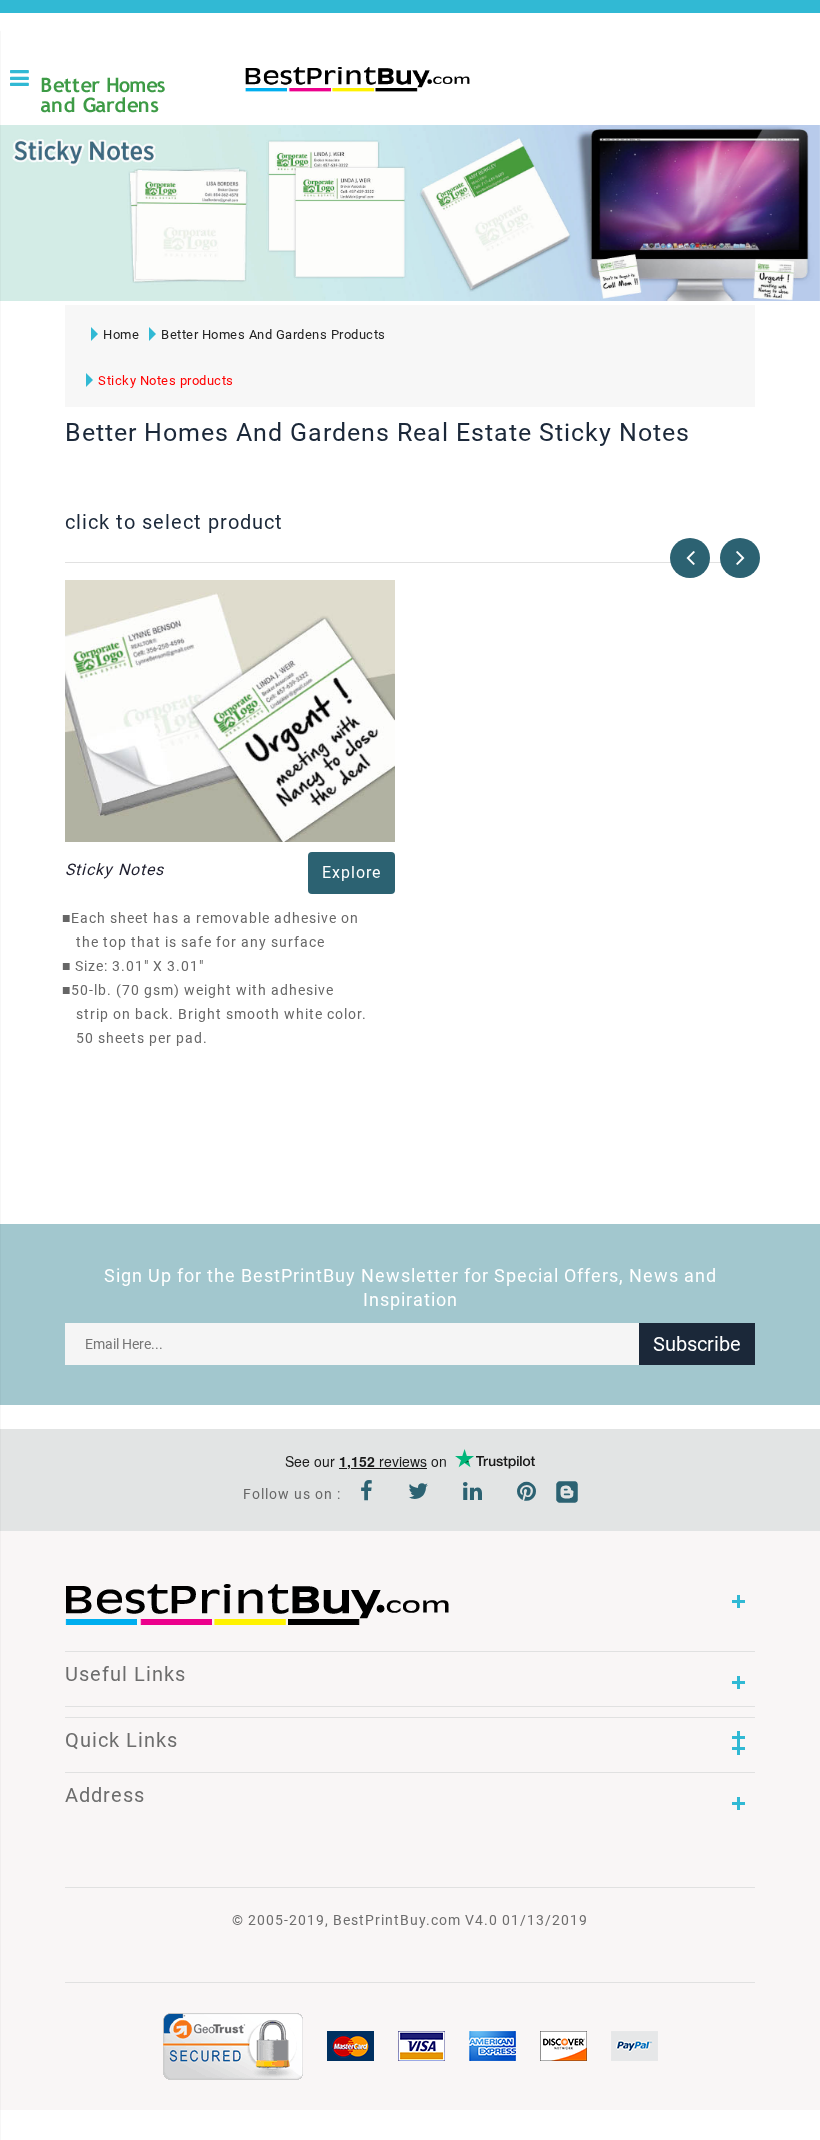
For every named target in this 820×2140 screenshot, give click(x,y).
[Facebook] (367, 1494)
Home (121, 334)
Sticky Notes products (166, 380)
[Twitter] (418, 1494)
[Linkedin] (473, 1494)
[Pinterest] (527, 1494)
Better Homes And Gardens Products (273, 334)
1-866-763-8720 (252, 112)
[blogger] (567, 1494)
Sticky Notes (114, 869)
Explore (351, 872)
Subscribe (697, 1344)
